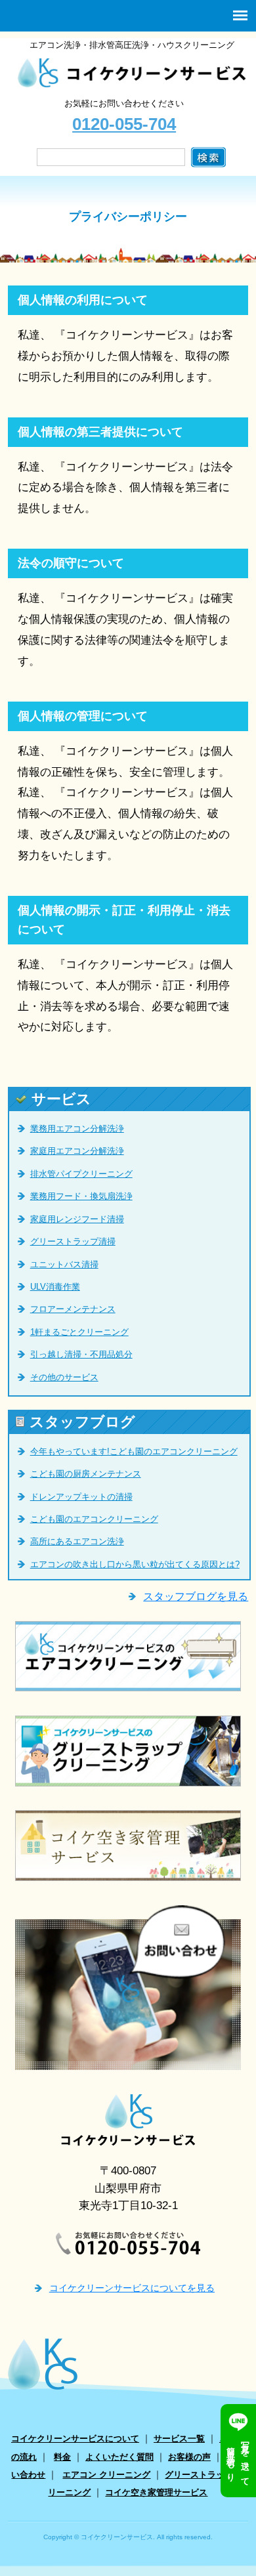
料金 (62, 2457)
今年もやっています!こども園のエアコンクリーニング (134, 1451)
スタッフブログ (82, 1422)
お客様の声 (189, 2457)
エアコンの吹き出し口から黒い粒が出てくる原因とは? (135, 1564)
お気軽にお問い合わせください (124, 116)
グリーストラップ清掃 (73, 1241)
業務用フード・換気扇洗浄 (81, 1196)
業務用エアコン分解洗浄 (77, 1129)
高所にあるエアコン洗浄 (77, 1541)
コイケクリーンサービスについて (75, 2439)
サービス (61, 1099)
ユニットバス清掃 (64, 1264)
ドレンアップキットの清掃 (81, 1497)
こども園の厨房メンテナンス (86, 1474)
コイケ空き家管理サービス (156, 2492)
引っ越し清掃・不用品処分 (81, 1354)
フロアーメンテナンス (73, 1309)
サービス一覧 (179, 2439)
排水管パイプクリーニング (81, 1174)
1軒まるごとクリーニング (79, 1332)
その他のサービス (64, 1377)
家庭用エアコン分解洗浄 (77, 1151)
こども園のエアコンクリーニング (94, 1519)
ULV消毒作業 (55, 1287)
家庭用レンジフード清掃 (77, 1219)
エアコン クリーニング (106, 2475)
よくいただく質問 (119, 2457)
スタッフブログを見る (196, 1596)
